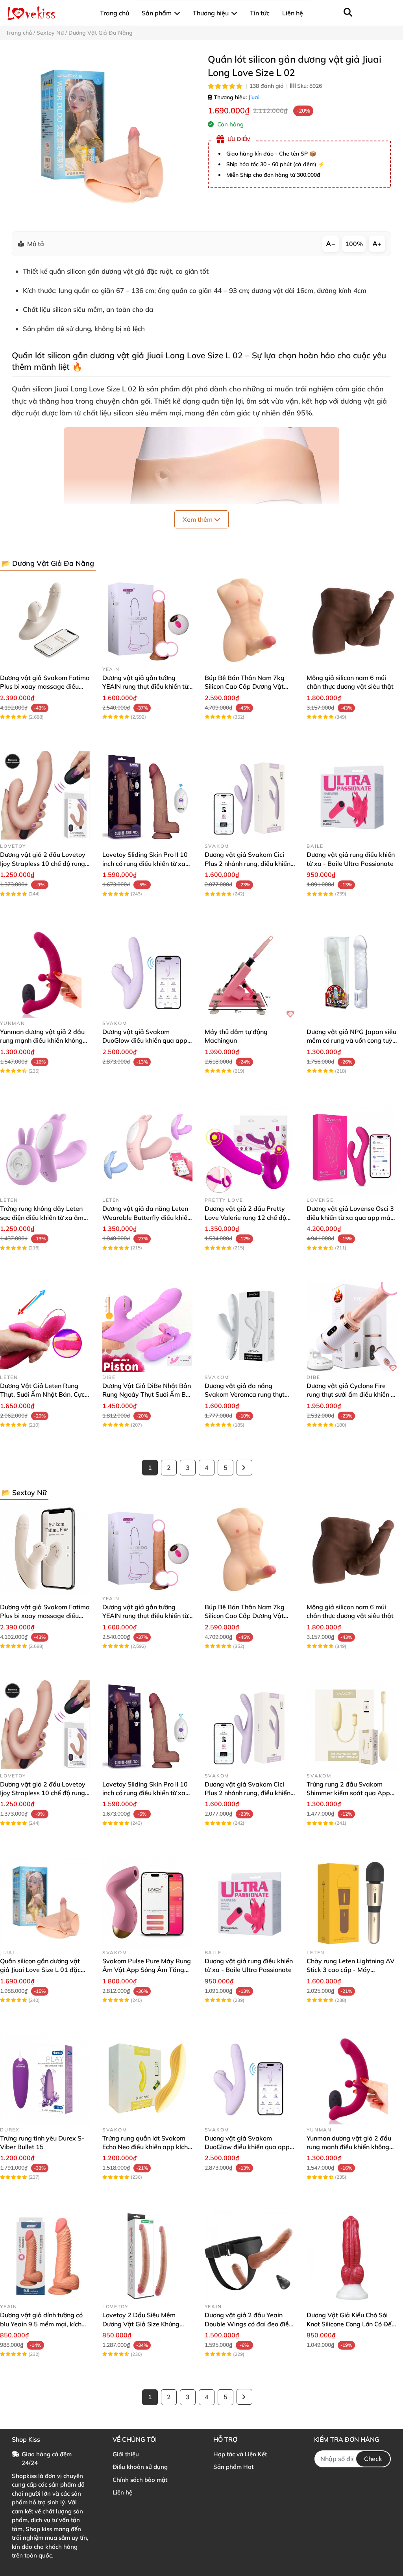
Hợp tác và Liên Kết (240, 2454)
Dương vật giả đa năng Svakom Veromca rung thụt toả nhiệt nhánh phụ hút (245, 1395)
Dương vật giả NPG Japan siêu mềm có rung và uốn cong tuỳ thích (351, 1041)
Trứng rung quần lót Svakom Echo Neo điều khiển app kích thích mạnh (145, 2147)
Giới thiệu (126, 2454)
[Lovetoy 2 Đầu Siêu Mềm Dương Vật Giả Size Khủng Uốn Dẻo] (148, 2256)
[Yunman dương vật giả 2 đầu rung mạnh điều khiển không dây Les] (45, 973)
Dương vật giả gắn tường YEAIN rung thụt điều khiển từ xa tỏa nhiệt (145, 687)
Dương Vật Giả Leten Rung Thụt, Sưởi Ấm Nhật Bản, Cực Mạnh (42, 1395)
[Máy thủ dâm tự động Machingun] (250, 973)
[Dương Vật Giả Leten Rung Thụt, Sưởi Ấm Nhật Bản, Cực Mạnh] (45, 1327)
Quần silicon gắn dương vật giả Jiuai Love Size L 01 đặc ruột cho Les (40, 1970)
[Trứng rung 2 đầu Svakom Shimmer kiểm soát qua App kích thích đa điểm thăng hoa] (352, 1725)
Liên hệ (122, 2492)
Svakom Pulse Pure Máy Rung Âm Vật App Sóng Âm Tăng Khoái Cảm (147, 1970)
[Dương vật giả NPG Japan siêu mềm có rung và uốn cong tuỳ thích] (352, 973)
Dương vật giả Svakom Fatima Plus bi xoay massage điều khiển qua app (45, 687)
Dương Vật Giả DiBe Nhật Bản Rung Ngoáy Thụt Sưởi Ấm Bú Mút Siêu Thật (147, 1395)
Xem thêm (198, 519)
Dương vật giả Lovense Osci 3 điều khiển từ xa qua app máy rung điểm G (350, 1217)
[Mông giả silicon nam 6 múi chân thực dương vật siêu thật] (352, 619)
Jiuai (254, 97)
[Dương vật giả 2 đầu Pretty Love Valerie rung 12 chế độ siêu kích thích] (250, 1150)
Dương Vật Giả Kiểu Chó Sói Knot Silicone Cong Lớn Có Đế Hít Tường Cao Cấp (349, 2324)
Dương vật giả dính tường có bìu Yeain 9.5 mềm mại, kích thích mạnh (41, 2324)
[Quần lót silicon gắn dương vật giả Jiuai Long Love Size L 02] (101, 136)
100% (354, 244)
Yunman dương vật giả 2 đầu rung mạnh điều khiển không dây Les (42, 1041)
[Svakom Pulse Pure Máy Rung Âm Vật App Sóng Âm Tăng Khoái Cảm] (148, 1902)
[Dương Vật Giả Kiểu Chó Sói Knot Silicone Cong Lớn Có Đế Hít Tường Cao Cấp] (352, 2256)
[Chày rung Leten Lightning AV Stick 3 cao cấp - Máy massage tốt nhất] (352, 1902)
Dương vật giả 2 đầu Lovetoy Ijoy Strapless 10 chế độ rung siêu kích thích (43, 863)
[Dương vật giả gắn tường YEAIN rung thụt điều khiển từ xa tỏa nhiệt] (148, 619)
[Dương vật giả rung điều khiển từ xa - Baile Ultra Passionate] (352, 796)
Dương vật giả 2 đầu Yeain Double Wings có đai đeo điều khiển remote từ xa (249, 2324)
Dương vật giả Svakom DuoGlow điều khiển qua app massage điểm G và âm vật (145, 1041)
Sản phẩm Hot (233, 2467)
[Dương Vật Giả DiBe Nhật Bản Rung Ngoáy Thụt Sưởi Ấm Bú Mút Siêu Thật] (148, 1327)
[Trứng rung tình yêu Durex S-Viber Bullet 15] (45, 2079)
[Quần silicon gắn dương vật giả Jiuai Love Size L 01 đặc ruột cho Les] (45, 1902)
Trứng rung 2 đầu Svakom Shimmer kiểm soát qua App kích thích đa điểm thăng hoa (349, 1793)
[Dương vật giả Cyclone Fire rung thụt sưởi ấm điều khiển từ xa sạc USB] (352, 1327)
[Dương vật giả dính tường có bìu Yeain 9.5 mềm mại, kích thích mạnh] (45, 2256)
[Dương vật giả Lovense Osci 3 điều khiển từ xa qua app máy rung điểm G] (352, 1150)
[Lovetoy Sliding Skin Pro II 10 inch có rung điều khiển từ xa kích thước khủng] (148, 796)
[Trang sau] (244, 1468)
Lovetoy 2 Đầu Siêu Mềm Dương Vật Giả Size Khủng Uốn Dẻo (141, 2324)
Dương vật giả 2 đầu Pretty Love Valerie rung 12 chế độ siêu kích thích (245, 1217)
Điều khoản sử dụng (140, 2467)
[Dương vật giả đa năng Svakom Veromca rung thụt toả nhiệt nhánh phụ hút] (250, 1327)
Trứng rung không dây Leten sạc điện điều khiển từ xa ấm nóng (42, 1217)
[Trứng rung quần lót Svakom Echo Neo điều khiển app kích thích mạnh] (148, 2079)
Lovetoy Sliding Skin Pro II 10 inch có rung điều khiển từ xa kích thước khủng (145, 863)
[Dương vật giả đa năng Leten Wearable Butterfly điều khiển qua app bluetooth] (148, 1150)
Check (373, 2459)
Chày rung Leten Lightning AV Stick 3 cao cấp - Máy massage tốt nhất (350, 1970)
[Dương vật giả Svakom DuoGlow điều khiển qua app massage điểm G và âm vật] (148, 973)
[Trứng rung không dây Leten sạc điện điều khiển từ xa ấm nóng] (45, 1150)
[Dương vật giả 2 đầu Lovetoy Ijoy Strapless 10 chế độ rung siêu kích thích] (45, 796)
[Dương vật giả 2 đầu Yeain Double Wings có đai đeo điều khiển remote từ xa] (250, 2256)
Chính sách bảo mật (140, 2480)
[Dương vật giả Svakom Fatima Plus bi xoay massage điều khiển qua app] (45, 619)
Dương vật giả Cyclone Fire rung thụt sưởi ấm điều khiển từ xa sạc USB (352, 1395)
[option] (101, 136)
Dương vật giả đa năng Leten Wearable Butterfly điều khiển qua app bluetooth (147, 1217)
